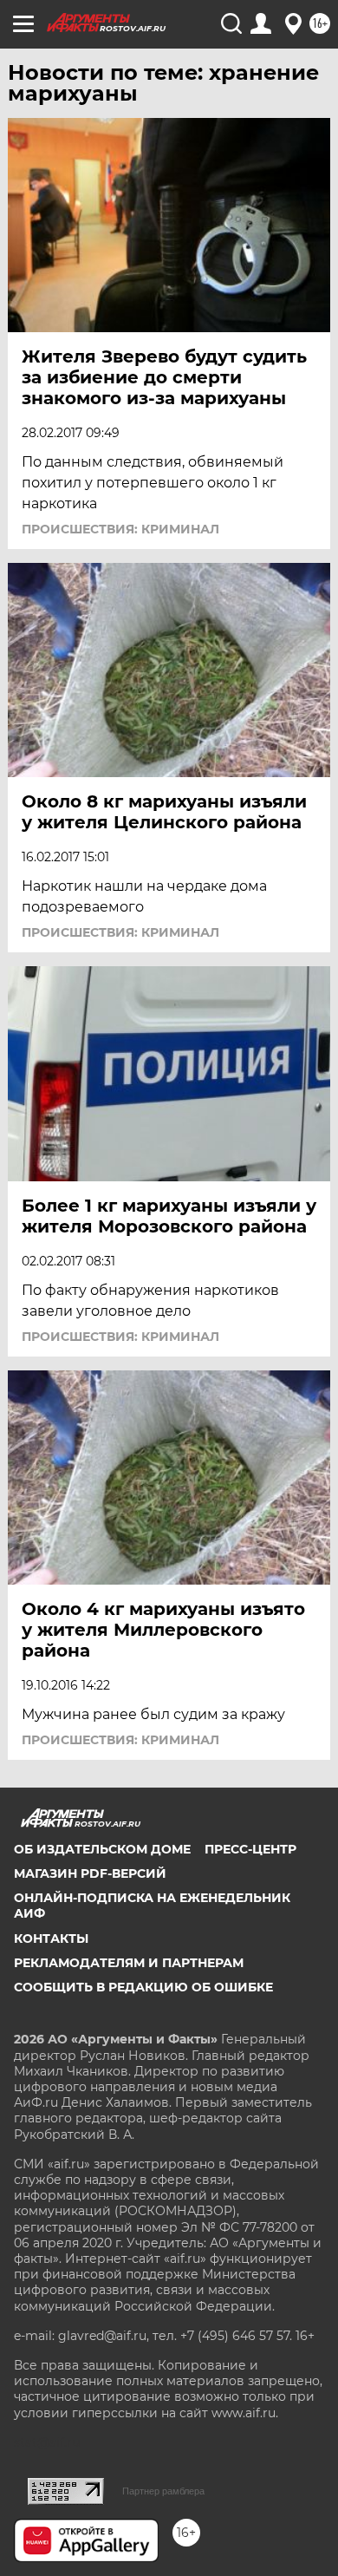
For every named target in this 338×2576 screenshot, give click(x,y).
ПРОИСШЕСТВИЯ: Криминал (120, 529)
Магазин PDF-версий (90, 1873)
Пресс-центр (250, 1849)
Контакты (51, 1939)
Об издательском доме (102, 1849)
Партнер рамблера (163, 2491)
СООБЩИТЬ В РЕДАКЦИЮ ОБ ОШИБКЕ (143, 1987)
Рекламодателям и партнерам (129, 1963)
